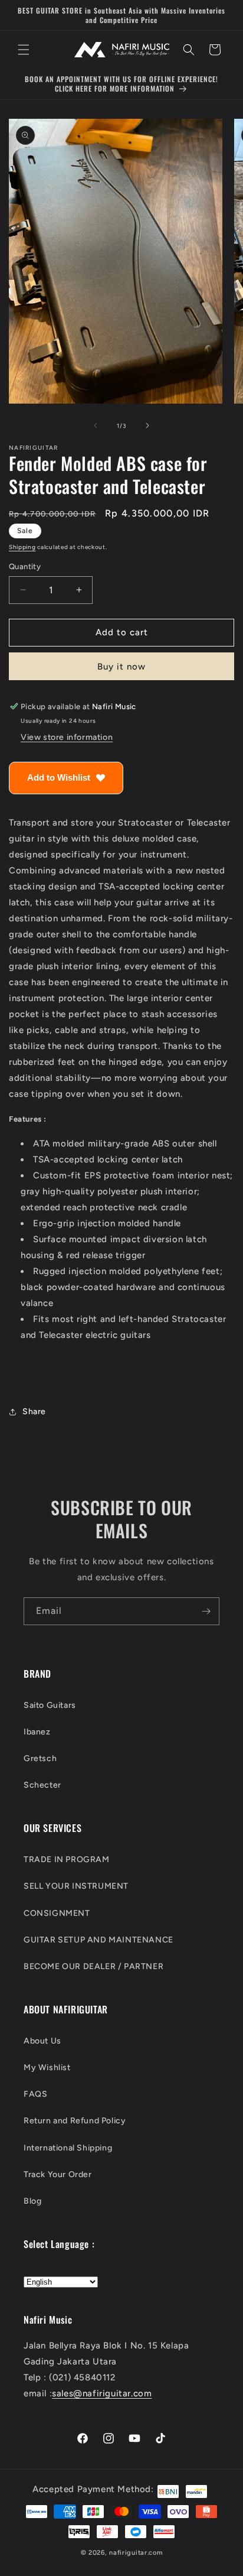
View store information (67, 737)
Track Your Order (58, 2174)
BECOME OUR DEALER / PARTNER (93, 1966)
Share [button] (34, 1412)
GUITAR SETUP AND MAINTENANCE (98, 1940)
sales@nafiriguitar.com (102, 2393)
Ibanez (37, 1732)
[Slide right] (147, 425)
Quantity (25, 566)
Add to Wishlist (59, 777)
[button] (24, 50)
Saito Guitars (50, 1705)
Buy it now (121, 667)
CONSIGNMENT (57, 1913)
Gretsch (40, 1758)
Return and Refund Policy (75, 2121)
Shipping (22, 547)
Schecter (42, 1785)
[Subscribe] (206, 1611)
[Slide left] (96, 425)
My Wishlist (47, 2067)
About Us (42, 2041)
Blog (32, 2201)
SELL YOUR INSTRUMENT (76, 1886)
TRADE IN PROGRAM (67, 1859)
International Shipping (68, 2148)
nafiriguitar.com (136, 2553)
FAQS (35, 2094)
